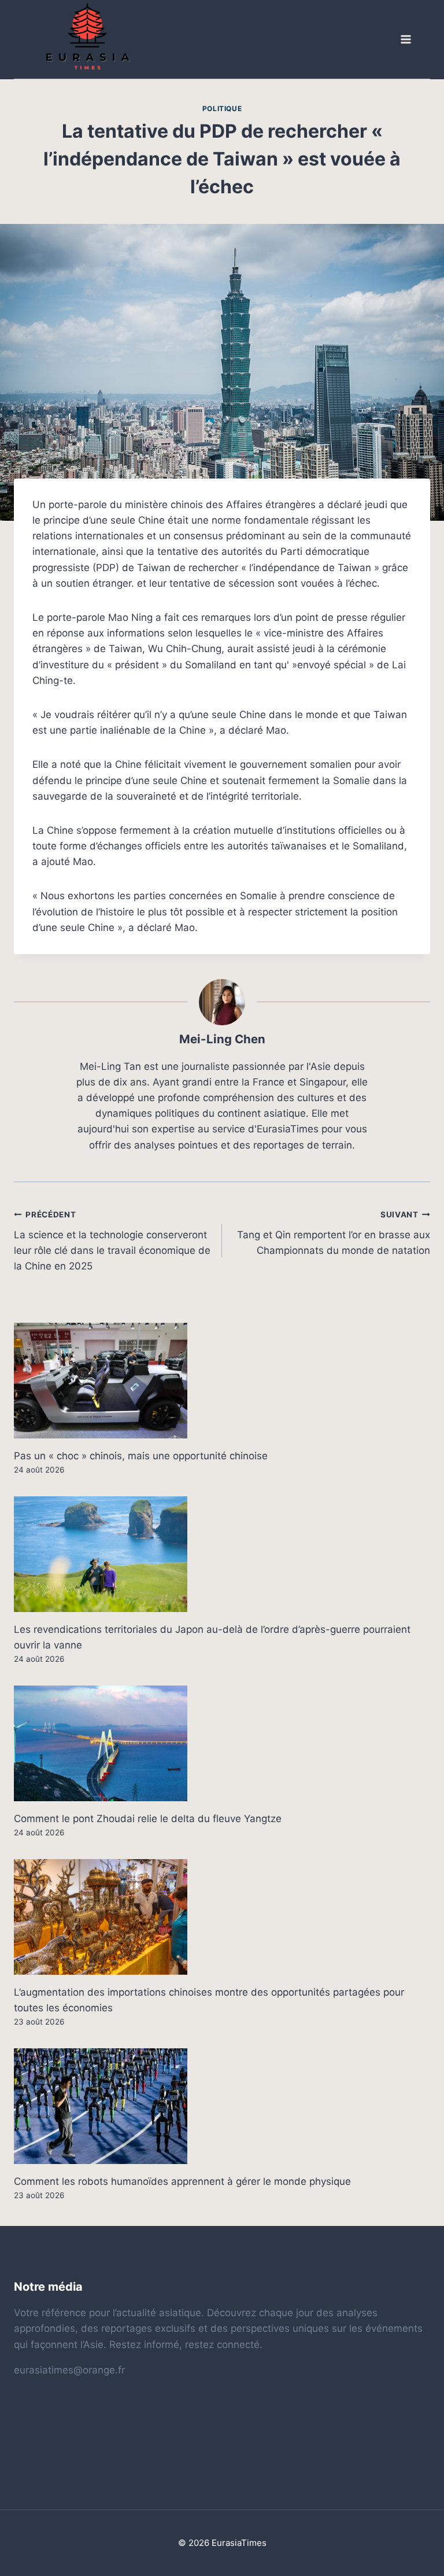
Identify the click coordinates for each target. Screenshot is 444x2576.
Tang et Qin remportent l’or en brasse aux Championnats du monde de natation (334, 1233)
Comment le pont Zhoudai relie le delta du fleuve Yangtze (148, 1819)
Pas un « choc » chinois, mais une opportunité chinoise (141, 1456)
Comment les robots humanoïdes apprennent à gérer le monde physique (182, 2181)
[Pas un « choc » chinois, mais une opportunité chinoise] (222, 1381)
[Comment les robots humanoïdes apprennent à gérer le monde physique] (222, 2106)
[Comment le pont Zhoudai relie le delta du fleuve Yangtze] (222, 1743)
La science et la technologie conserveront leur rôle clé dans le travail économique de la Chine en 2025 (112, 1241)
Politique (222, 108)
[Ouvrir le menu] (405, 40)
